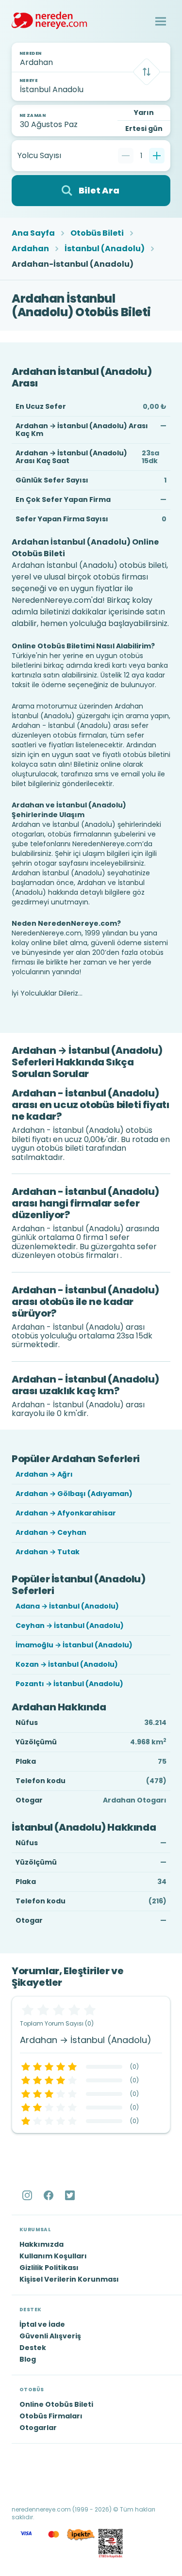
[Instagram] (28, 2195)
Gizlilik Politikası (49, 2268)
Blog (28, 2359)
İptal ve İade (42, 2324)
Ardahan (30, 249)
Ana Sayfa (33, 233)
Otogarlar (38, 2428)
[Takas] (147, 72)
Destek (33, 2348)
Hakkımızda (41, 2244)
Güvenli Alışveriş (50, 2336)
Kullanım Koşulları (53, 2256)
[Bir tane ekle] (157, 156)
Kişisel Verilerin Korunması (69, 2279)
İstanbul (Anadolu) (105, 249)
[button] (161, 21)
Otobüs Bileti (97, 233)
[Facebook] (50, 2195)
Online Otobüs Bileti (56, 2404)
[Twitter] (71, 2195)
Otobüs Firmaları (51, 2416)
